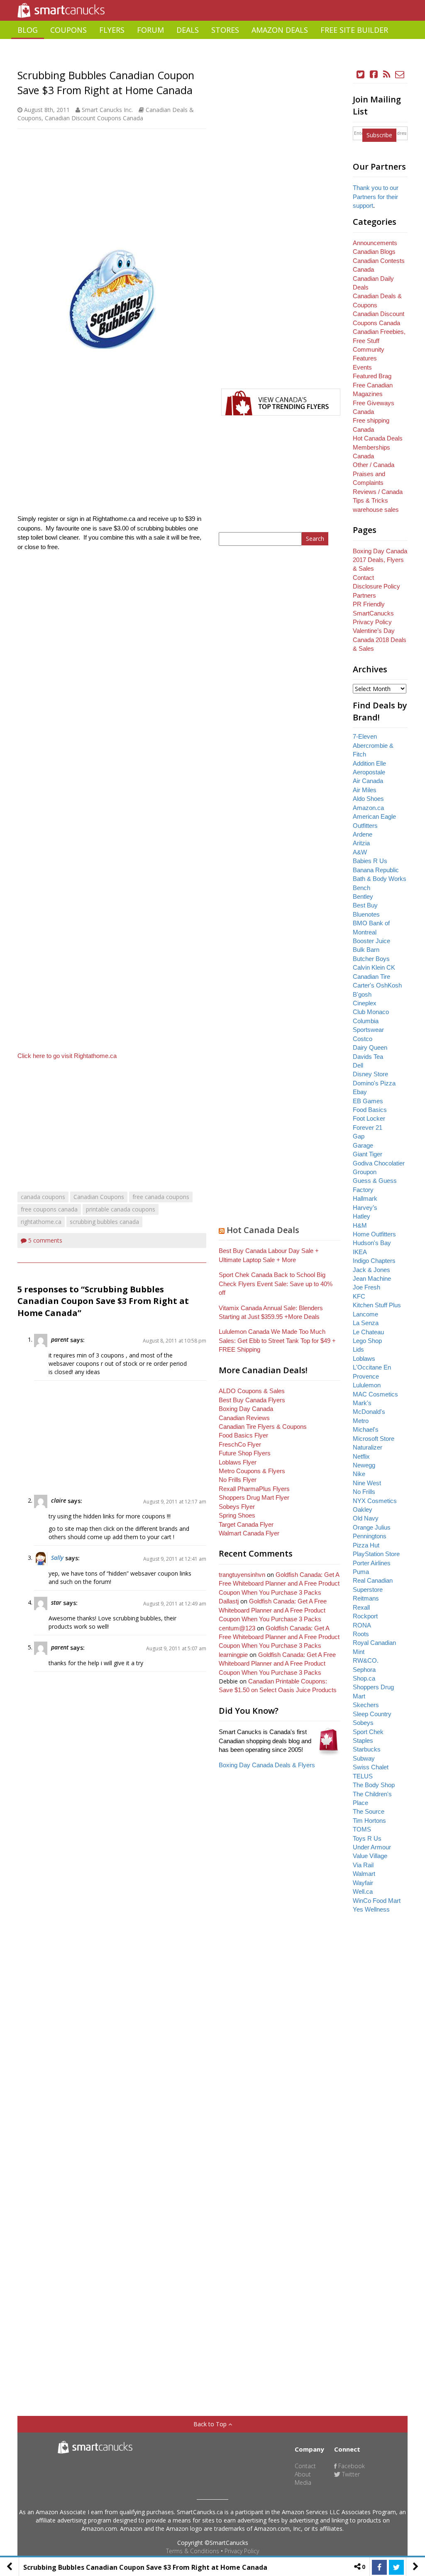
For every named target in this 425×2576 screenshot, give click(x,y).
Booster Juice (371, 941)
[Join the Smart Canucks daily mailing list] (400, 74)
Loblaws (364, 1359)
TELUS (363, 1776)
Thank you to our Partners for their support (376, 197)
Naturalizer (368, 1447)
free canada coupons (161, 1197)
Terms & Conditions (193, 2551)
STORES (225, 30)
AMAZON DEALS (280, 30)
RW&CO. (366, 1660)
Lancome (365, 1314)
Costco (363, 1039)
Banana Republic (376, 870)
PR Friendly (369, 604)
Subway (364, 1758)
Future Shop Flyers (245, 1453)
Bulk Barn (366, 950)
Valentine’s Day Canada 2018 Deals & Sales (380, 640)
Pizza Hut (366, 1545)
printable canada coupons (121, 1209)
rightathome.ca (41, 1222)
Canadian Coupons (99, 1197)
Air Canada (368, 781)
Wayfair (363, 1883)
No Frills (364, 1492)
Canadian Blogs (374, 252)
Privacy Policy (242, 2551)
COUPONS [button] (68, 30)
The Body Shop (374, 1785)
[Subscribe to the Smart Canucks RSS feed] (387, 74)
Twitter (350, 2474)
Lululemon (367, 1385)
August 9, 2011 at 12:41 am (175, 1559)
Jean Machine (372, 1278)
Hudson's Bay (372, 1243)
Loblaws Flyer (238, 1462)
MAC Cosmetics (375, 1394)
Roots (361, 1634)
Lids (358, 1349)
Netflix (361, 1456)
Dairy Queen (370, 1047)
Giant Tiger (368, 1154)
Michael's (366, 1429)
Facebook (351, 2466)
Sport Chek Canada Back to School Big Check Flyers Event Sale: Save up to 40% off (276, 1284)
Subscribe (379, 135)
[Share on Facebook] (379, 2567)
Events (362, 367)
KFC (359, 1296)
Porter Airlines (372, 1563)
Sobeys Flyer (237, 1507)
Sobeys (363, 1723)
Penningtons (370, 1536)
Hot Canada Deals (263, 1230)
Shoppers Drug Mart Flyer (254, 1497)
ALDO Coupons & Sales (252, 1391)
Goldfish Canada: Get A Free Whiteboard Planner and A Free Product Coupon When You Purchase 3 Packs (279, 1584)
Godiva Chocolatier (379, 1163)
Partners (364, 595)
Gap (359, 1136)
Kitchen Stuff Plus (377, 1305)
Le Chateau (368, 1332)
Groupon (365, 1172)
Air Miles (365, 790)
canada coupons (43, 1197)
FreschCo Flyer (240, 1444)
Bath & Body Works (380, 879)
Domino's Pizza (374, 1083)
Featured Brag (372, 376)
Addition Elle (369, 763)
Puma (361, 1572)
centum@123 (237, 1628)
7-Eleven (365, 736)
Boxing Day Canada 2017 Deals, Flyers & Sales (380, 560)
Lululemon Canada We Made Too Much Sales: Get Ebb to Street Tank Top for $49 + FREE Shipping (277, 1340)
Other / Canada (374, 465)
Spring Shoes (237, 1515)
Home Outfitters (374, 1234)
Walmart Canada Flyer (249, 1533)
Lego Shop (367, 1341)
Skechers (366, 1705)
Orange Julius (372, 1527)
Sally (57, 1558)
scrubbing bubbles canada (104, 1222)
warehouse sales (376, 510)
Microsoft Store (374, 1439)
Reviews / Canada (378, 492)
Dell (358, 1065)
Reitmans (366, 1598)
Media (303, 2482)
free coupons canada (49, 1209)
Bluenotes (366, 914)
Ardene (363, 834)
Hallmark (365, 1198)
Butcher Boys (371, 959)
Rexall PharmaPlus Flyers (254, 1489)
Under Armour (372, 1847)
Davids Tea (368, 1057)
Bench (361, 888)
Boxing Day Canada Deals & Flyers (267, 1765)
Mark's (362, 1403)
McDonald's (369, 1412)
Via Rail (363, 1865)
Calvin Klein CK (374, 967)
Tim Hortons (369, 1821)
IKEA (360, 1252)
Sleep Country (372, 1714)
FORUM (150, 30)
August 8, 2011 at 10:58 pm (175, 1341)
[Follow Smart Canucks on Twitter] (361, 74)
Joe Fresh (366, 1287)
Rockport (365, 1616)
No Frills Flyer (238, 1480)
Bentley (363, 896)
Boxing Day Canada (246, 1409)
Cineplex (365, 1003)
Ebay (360, 1092)
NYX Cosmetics (375, 1501)
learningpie (233, 1655)
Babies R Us (370, 861)
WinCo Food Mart (377, 1901)
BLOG (28, 30)
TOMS (362, 1829)
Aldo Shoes (368, 799)
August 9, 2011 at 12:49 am (175, 1604)
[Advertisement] (212, 60)
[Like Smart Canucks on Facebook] (374, 74)
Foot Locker (369, 1118)
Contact (363, 578)
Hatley (361, 1216)
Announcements (375, 243)
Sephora (364, 1670)
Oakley (363, 1509)
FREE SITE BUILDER (354, 30)
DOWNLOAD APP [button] (378, 48)
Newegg (364, 1465)
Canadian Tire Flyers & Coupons (263, 1427)
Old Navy (366, 1518)
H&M (360, 1225)
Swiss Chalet (371, 1767)
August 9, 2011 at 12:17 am (175, 1502)
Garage (363, 1145)
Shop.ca (364, 1678)
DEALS (188, 30)
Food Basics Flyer (243, 1435)
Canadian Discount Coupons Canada (94, 118)
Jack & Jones (371, 1270)
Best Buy (365, 905)
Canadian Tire (371, 977)
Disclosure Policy (376, 586)
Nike (359, 1474)
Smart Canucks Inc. (107, 110)
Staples (363, 1740)
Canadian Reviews (244, 1418)
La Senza (366, 1323)
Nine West (367, 1483)
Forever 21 (368, 1127)
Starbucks (367, 1749)
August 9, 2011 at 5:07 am (176, 1648)
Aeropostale (369, 772)
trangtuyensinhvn (242, 1575)
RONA (362, 1625)
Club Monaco (371, 1012)
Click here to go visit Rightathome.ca (67, 1056)
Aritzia (361, 843)
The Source (369, 1811)
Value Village (370, 1856)
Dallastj (229, 1601)
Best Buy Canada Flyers (252, 1400)
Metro (361, 1421)
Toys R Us (367, 1838)
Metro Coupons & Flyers (252, 1471)
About (303, 2474)
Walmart (364, 1874)
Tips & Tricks (370, 500)
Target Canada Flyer (246, 1524)
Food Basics (370, 1110)
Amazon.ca (368, 808)
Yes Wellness (371, 1909)
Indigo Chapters (374, 1261)
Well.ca (363, 1891)
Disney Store (370, 1074)
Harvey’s (365, 1208)
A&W (360, 852)
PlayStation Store (376, 1554)
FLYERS (112, 30)
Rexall (361, 1607)
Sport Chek (368, 1732)
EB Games (368, 1101)
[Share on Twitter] (396, 2567)
